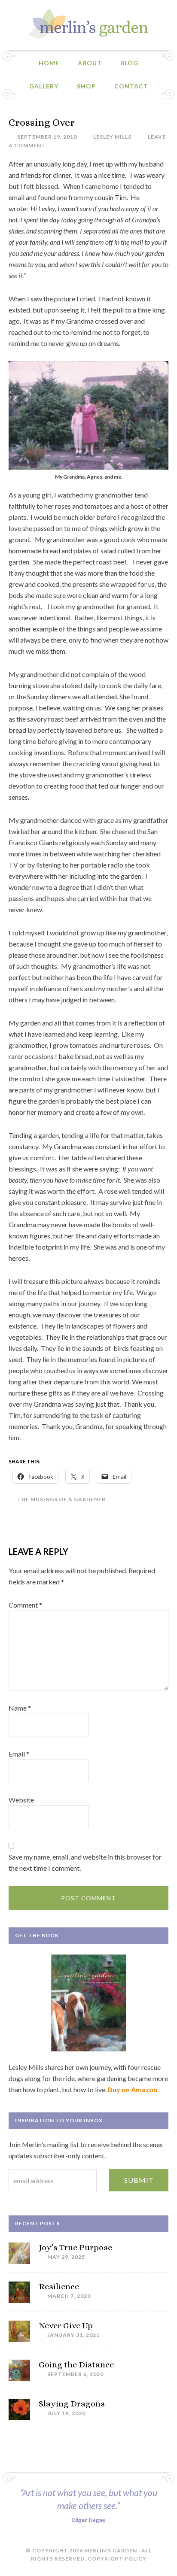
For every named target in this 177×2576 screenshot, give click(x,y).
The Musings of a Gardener (61, 1499)
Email (19, 1754)
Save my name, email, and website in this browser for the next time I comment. (85, 1862)
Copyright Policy (117, 2559)
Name (20, 1708)
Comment (25, 1605)
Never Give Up (66, 2326)
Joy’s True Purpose (75, 2247)
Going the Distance (76, 2365)
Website (21, 1800)
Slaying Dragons (72, 2404)
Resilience (59, 2286)
